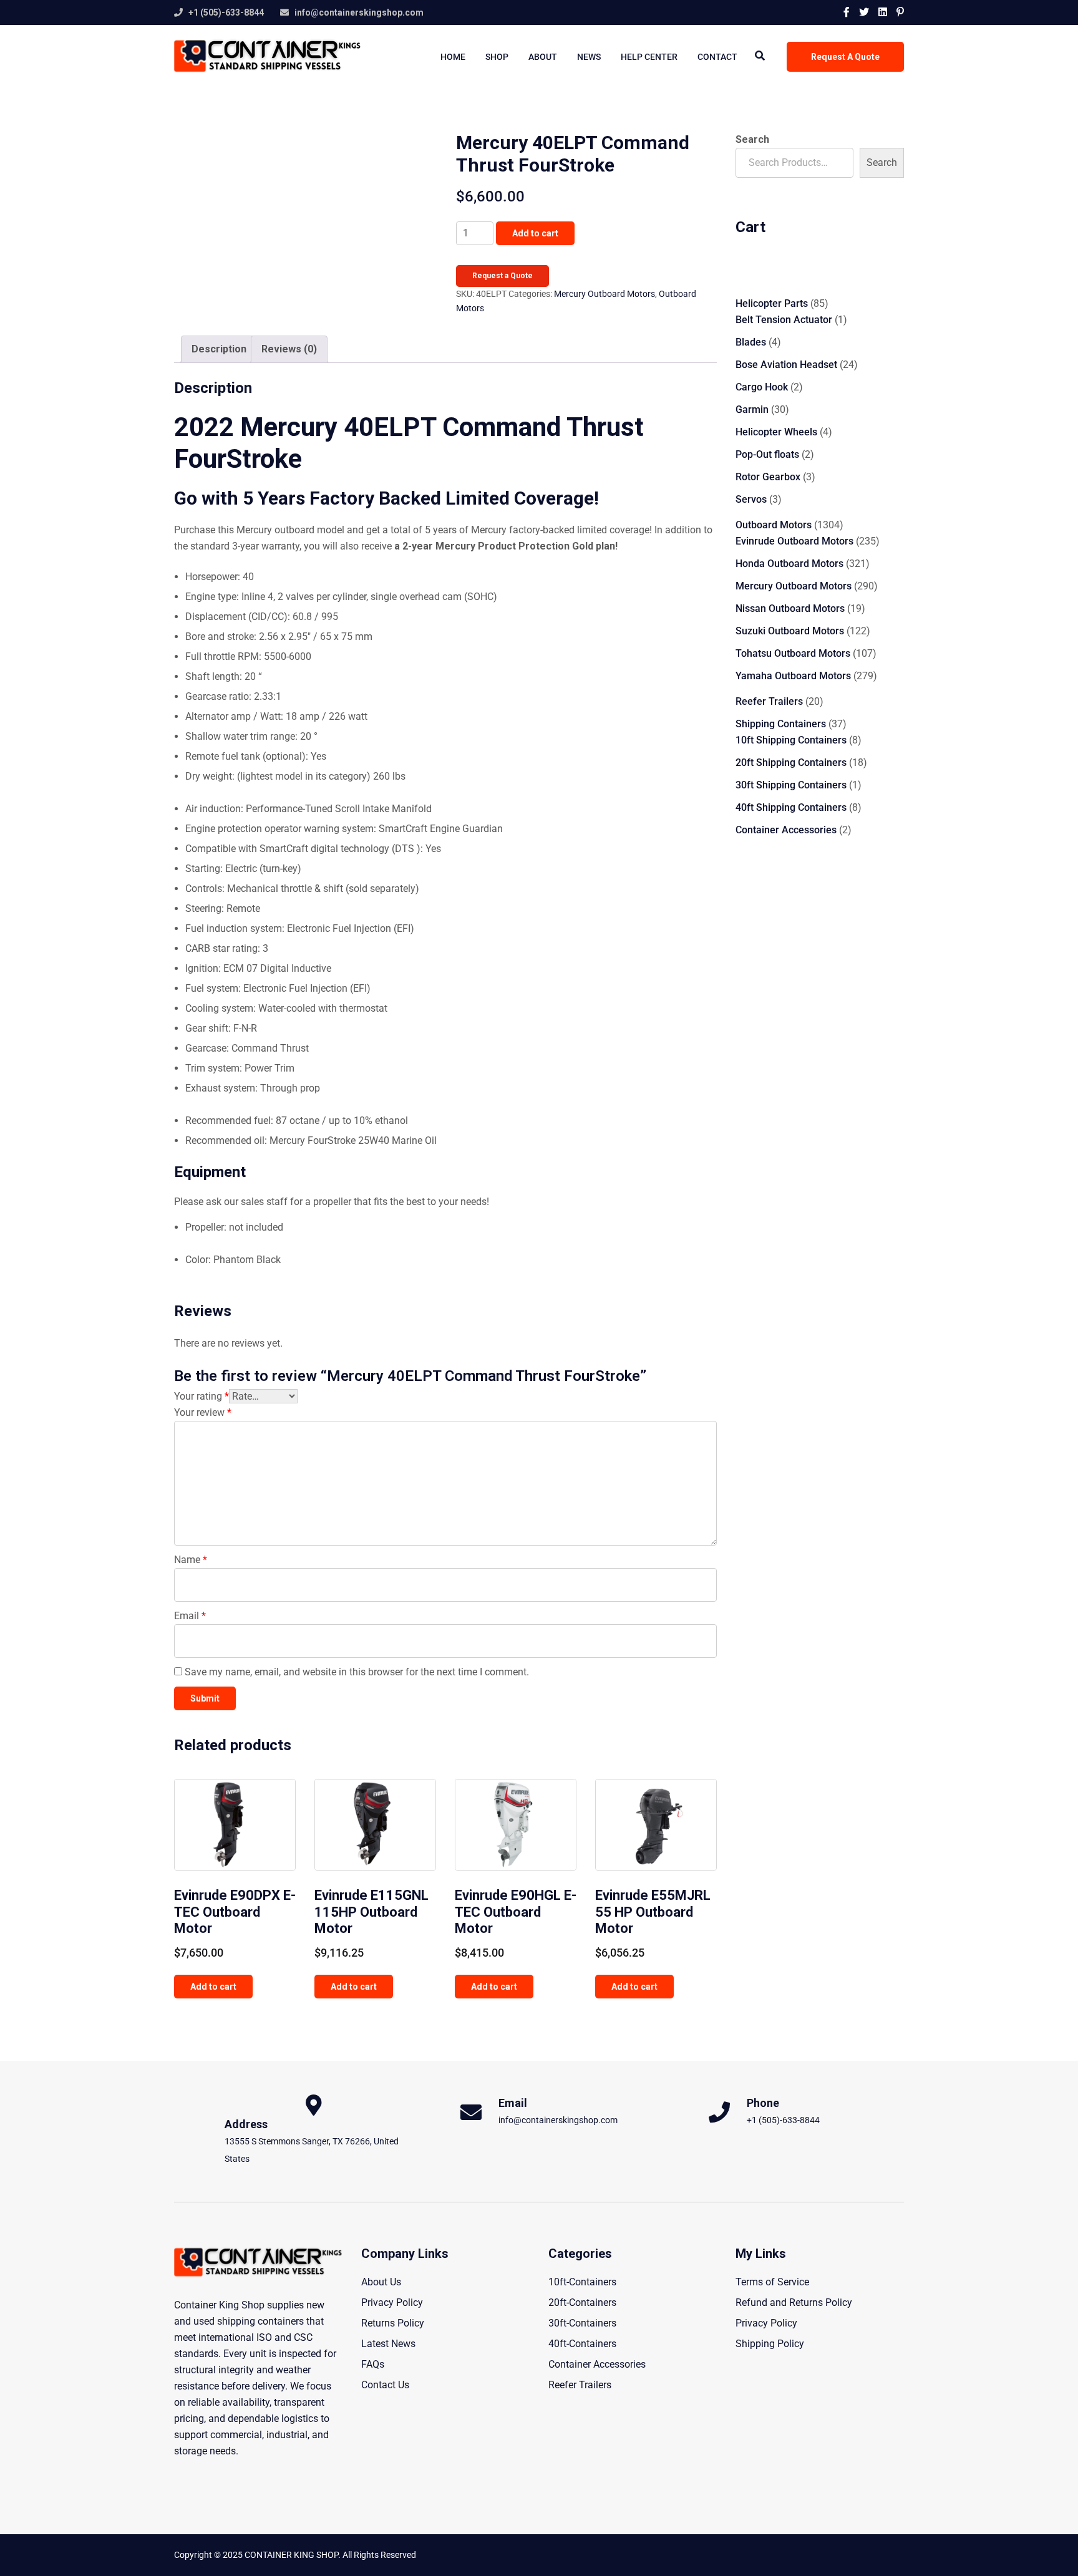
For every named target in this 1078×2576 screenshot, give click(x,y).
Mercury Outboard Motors (605, 294)
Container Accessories (597, 2364)
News (589, 57)
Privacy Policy (392, 2302)
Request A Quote (845, 57)
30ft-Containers (582, 2323)
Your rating (202, 1396)
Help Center (649, 57)
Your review (203, 1412)
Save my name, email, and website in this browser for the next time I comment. (357, 1672)
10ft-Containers (582, 2282)
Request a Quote (503, 276)
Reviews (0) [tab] (289, 349)
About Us (381, 2282)
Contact (717, 57)
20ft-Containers (582, 2302)
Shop (497, 57)
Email (190, 1616)
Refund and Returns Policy (794, 2302)
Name (191, 1560)
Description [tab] (219, 349)
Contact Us (385, 2385)
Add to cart (535, 233)
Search (752, 139)
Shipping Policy (770, 2344)
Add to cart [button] (213, 1987)
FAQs (373, 2364)
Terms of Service (772, 2282)
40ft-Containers (582, 2344)
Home (453, 57)
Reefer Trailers (580, 2385)
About (543, 57)
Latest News (388, 2344)
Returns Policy (393, 2323)
